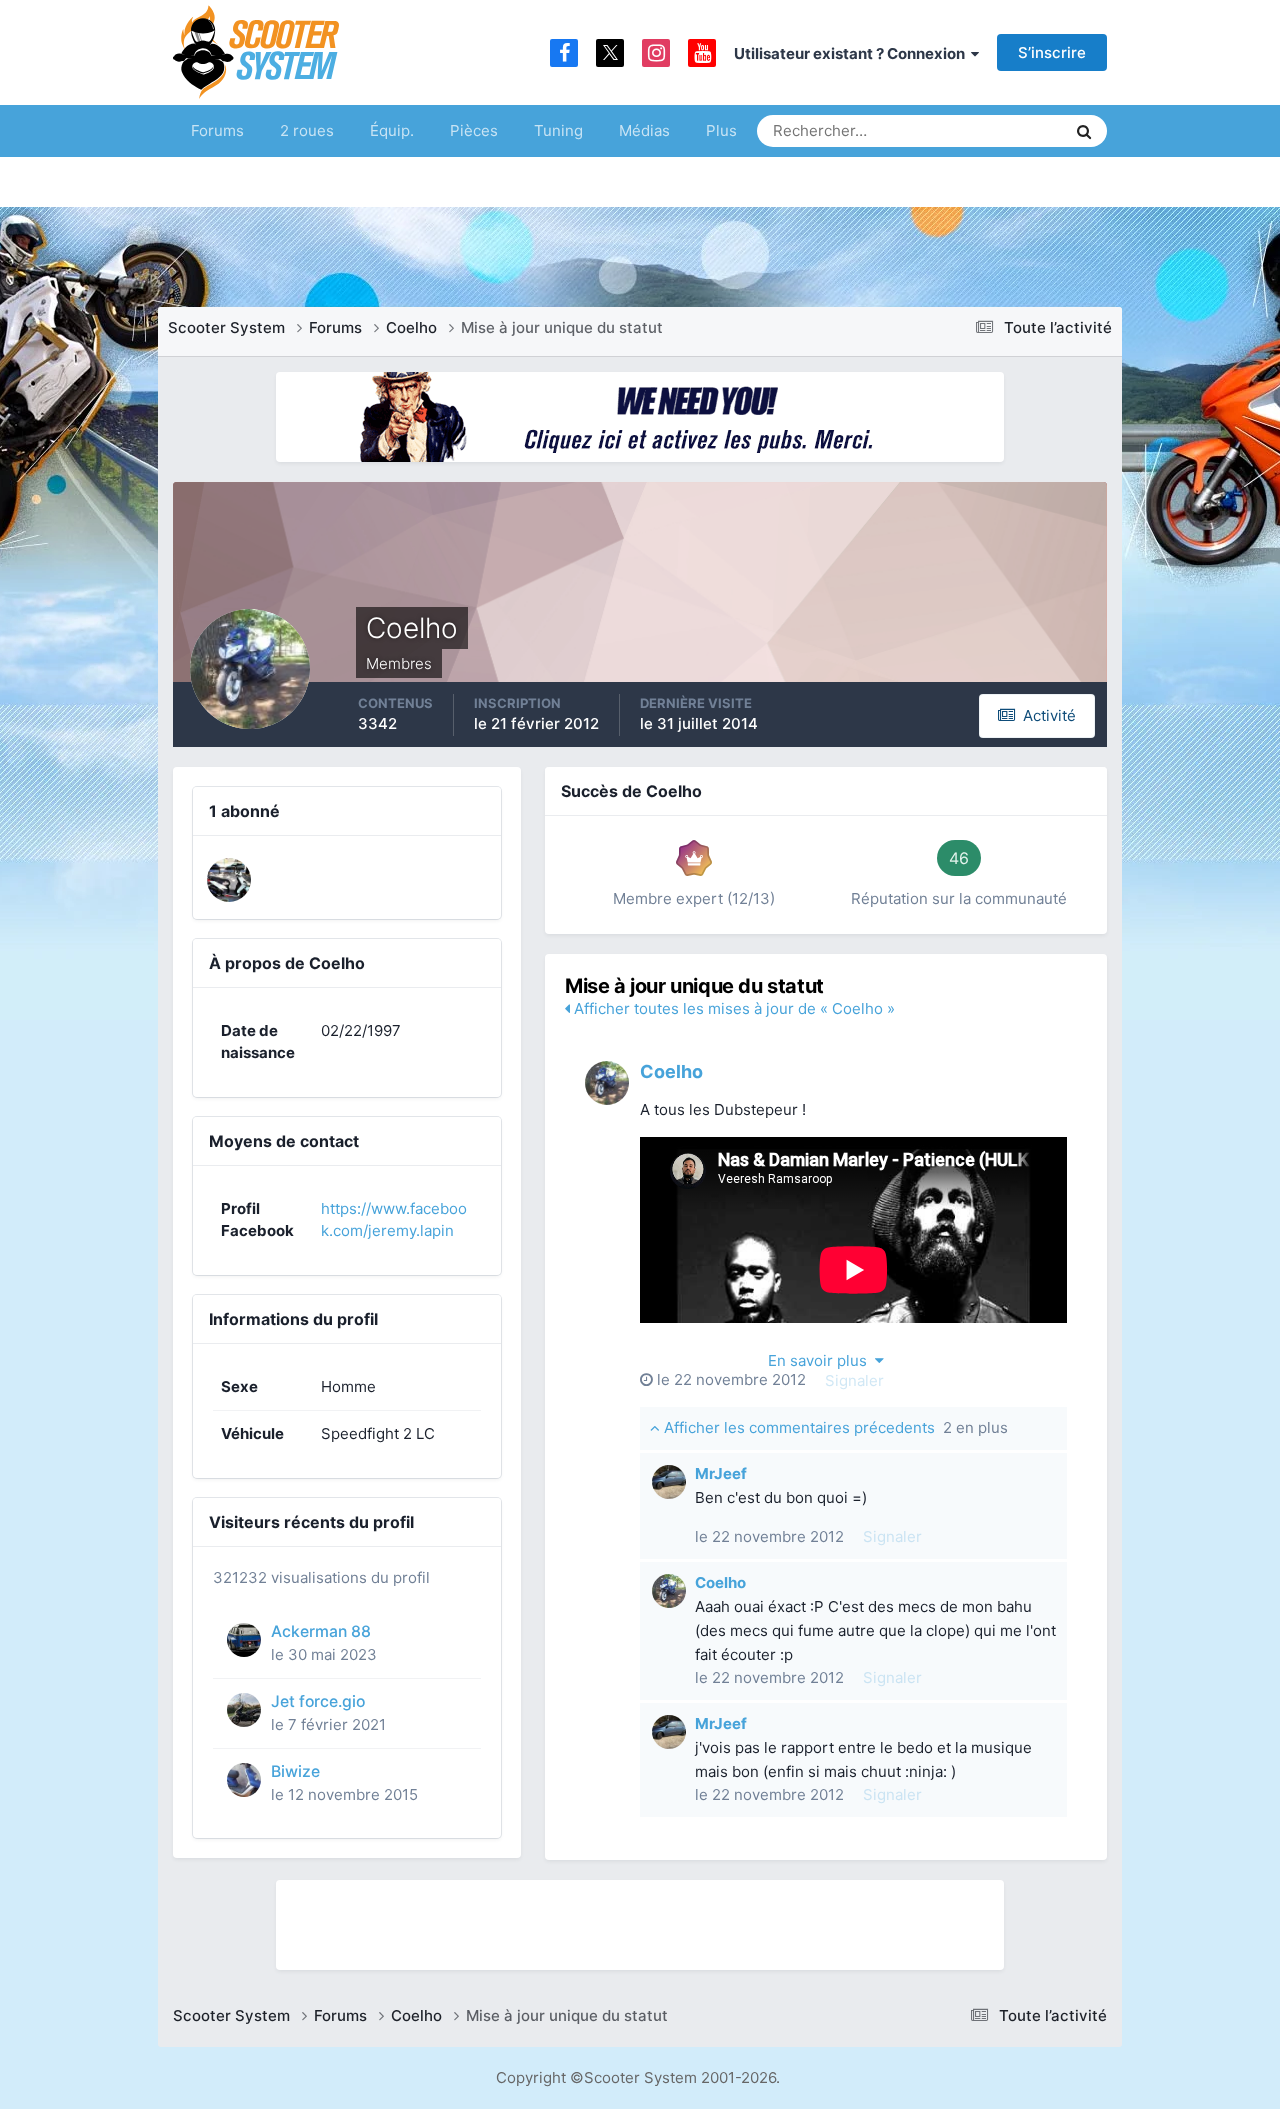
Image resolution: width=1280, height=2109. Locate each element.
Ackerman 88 (321, 1631)
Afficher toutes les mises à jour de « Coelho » (732, 1008)
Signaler (854, 1380)
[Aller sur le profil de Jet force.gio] (244, 1710)
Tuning (558, 130)
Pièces (474, 130)
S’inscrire (1052, 52)
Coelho (671, 1071)
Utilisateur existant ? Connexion (852, 53)
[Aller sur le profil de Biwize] (244, 1780)
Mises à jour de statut (974, 130)
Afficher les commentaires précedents (834, 1427)
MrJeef (721, 1473)
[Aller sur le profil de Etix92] (229, 880)
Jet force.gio (318, 1701)
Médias (644, 130)
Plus (721, 130)
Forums (217, 130)
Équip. (392, 130)
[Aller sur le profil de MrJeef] (669, 1482)
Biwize (295, 1771)
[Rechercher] (1084, 131)
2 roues (307, 130)
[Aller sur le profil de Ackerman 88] (244, 1640)
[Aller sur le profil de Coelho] (607, 1083)
